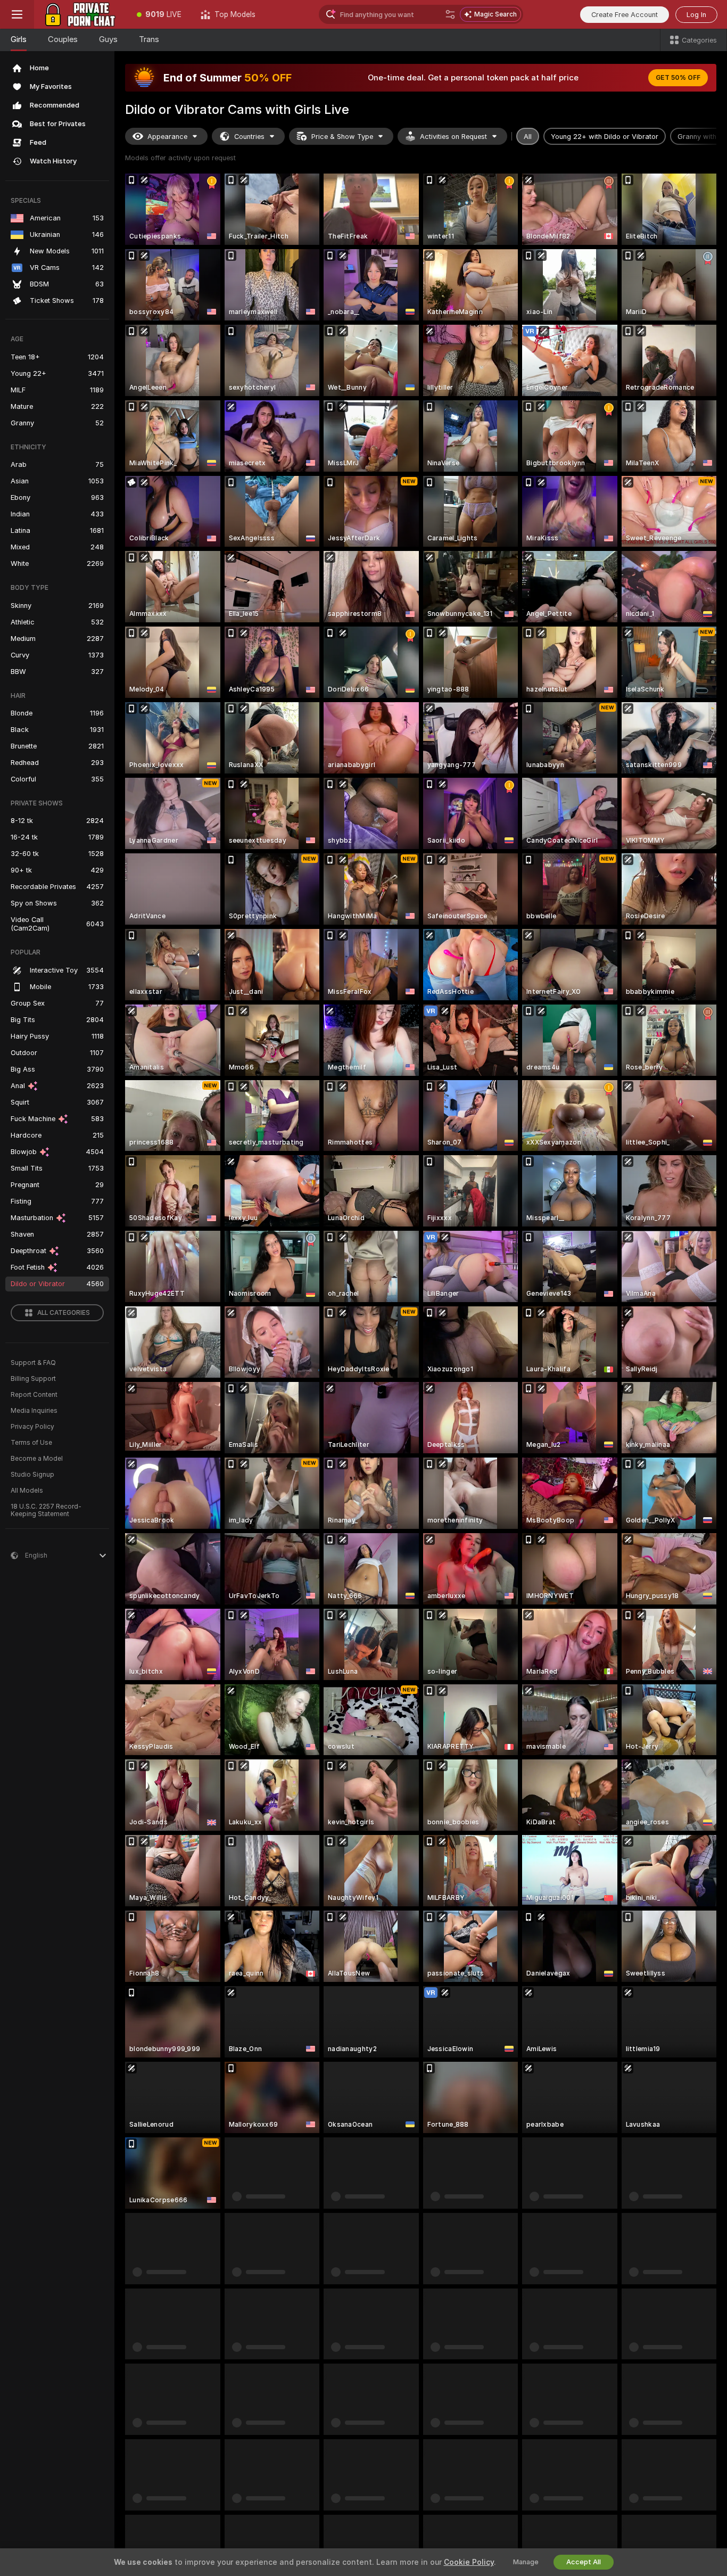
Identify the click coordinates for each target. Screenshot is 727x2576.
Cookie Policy (469, 2562)
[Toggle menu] (17, 14)
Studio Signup (32, 1475)
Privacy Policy (32, 1427)
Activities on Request (453, 137)
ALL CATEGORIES (64, 1313)
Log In (696, 15)
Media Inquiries (34, 1411)
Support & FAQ (33, 1363)
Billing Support (33, 1379)
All (528, 137)
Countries (249, 137)
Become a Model (37, 1459)
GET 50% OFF (678, 78)
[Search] (450, 14)
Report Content (34, 1395)
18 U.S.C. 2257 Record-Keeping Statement (46, 1510)
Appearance (167, 137)
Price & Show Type (342, 137)
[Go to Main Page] (81, 14)
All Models (27, 1491)
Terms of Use (31, 1443)
